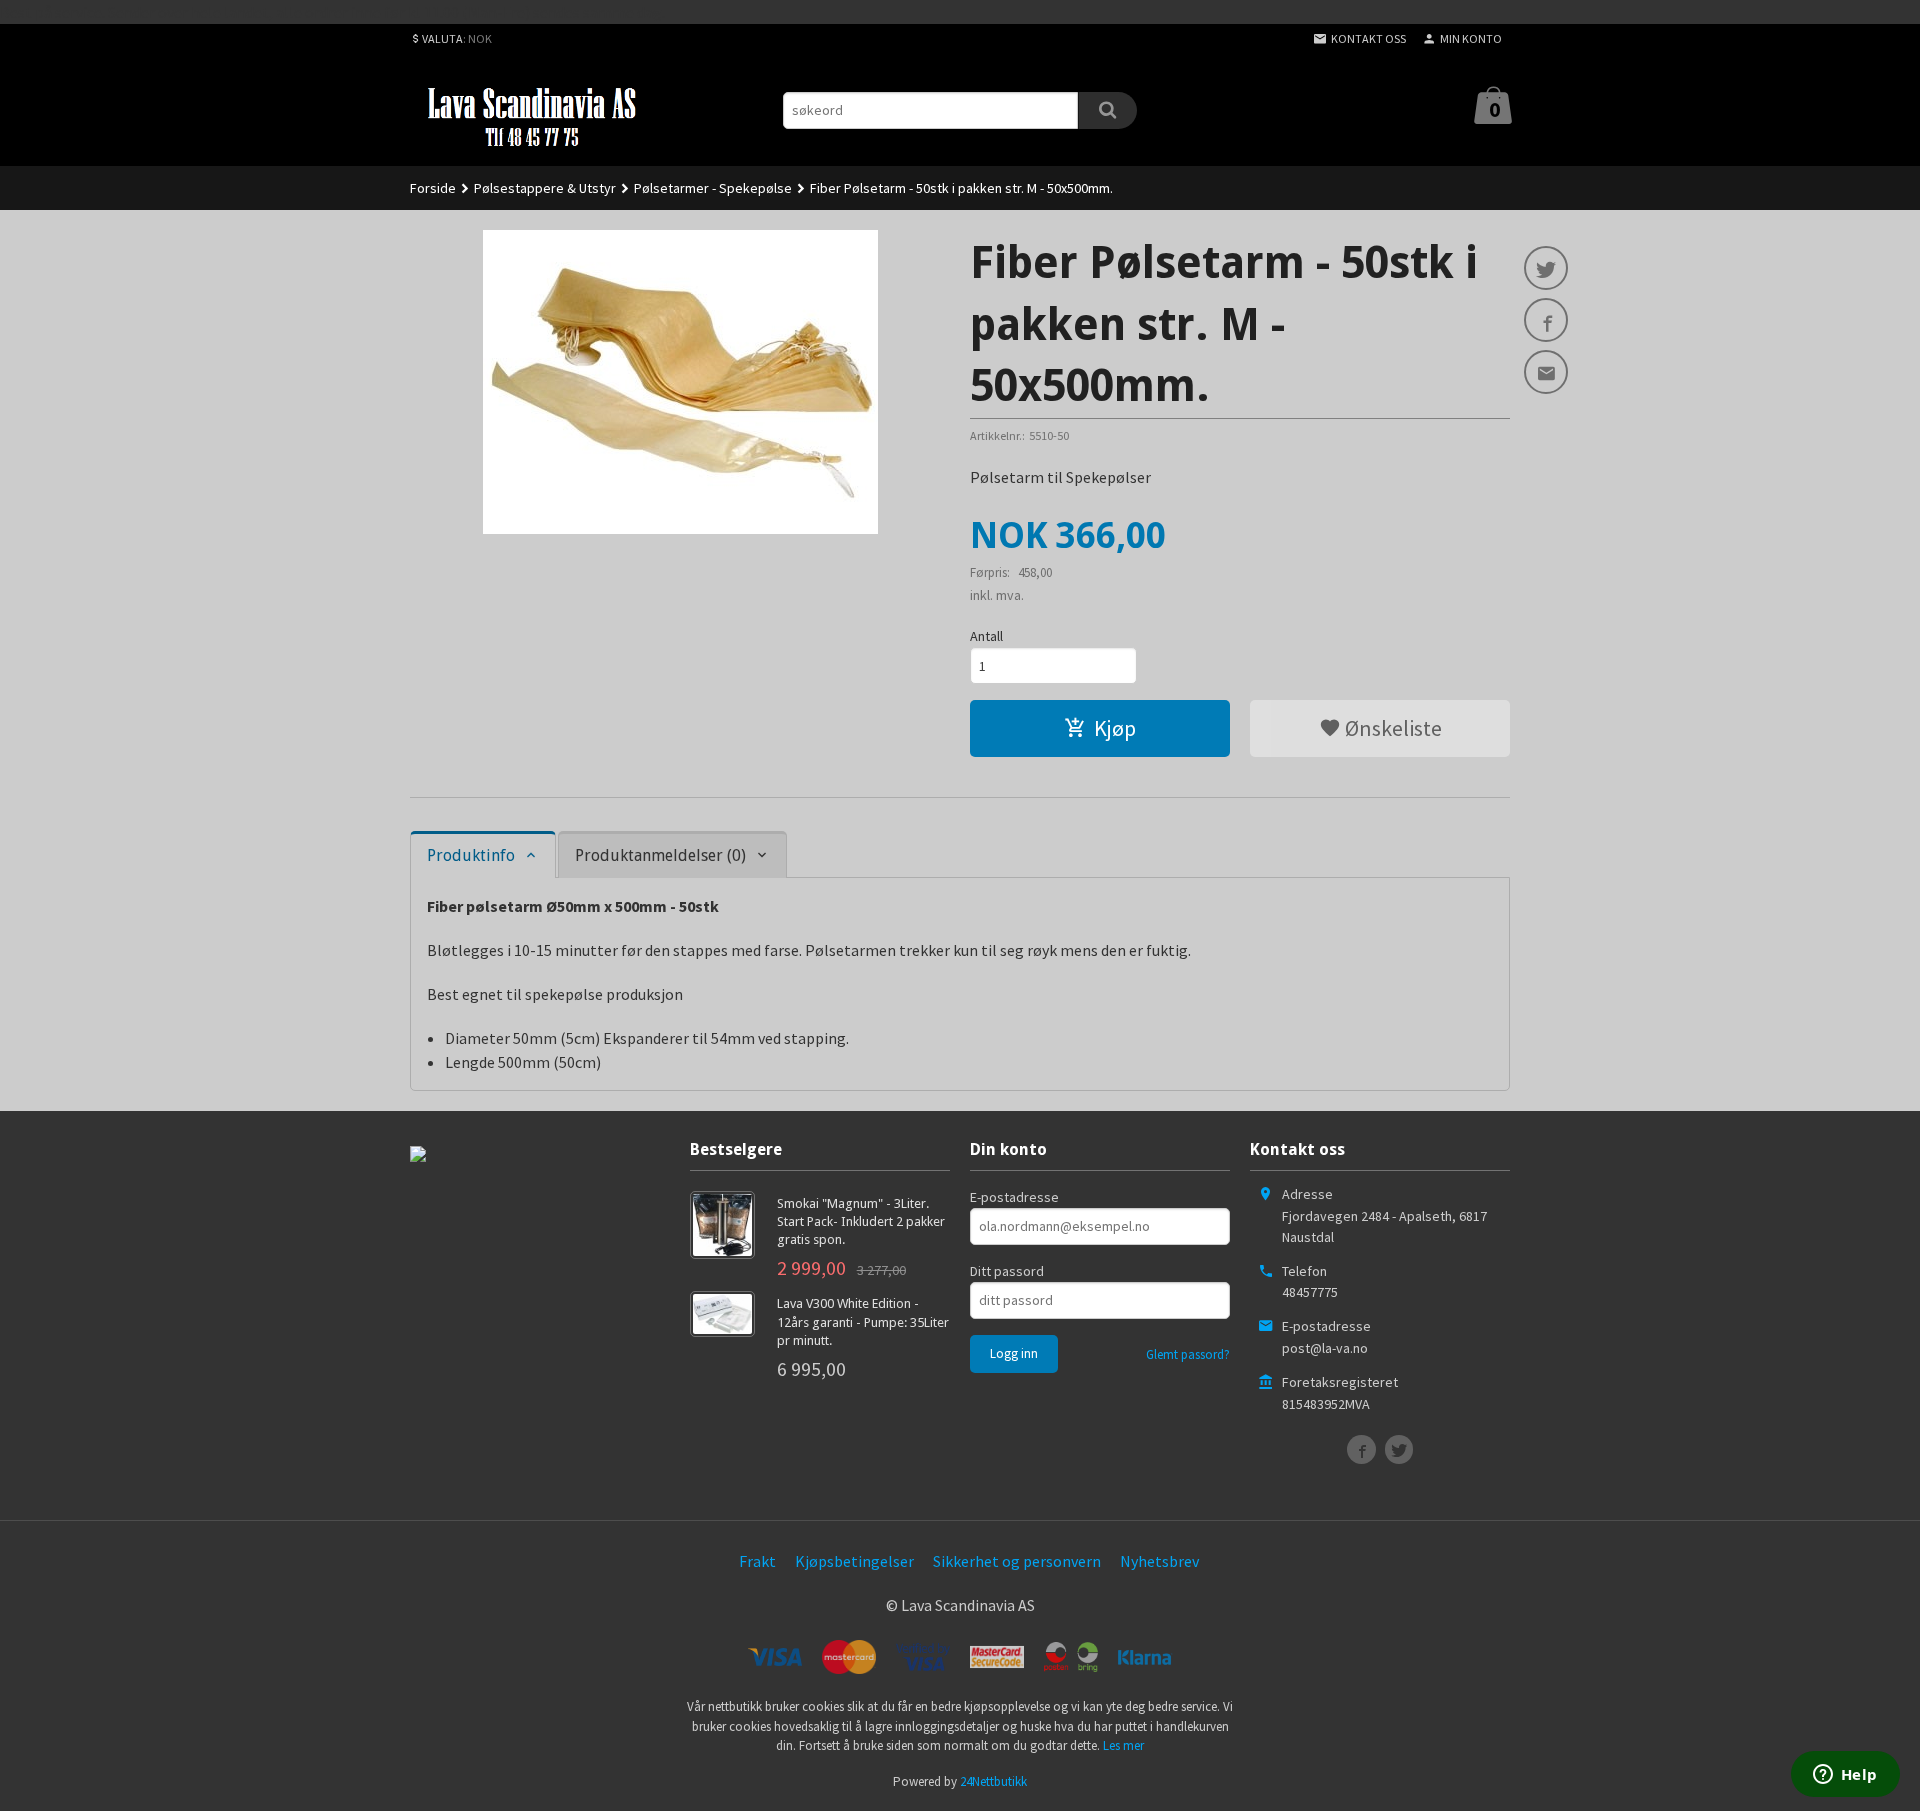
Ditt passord (1007, 1271)
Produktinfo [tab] (471, 855)
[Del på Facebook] (1546, 320)
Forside (433, 188)
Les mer (1123, 1745)
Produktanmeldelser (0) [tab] (660, 855)
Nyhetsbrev (1159, 1561)
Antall (986, 636)
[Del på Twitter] (1546, 268)
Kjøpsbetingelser (854, 1561)
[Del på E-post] (1546, 372)
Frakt (757, 1561)
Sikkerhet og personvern (1017, 1561)
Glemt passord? (1188, 1354)
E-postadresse (1014, 1197)
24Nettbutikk (993, 1781)
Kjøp (1115, 728)
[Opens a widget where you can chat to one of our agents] (1845, 1776)
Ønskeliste (1391, 728)
